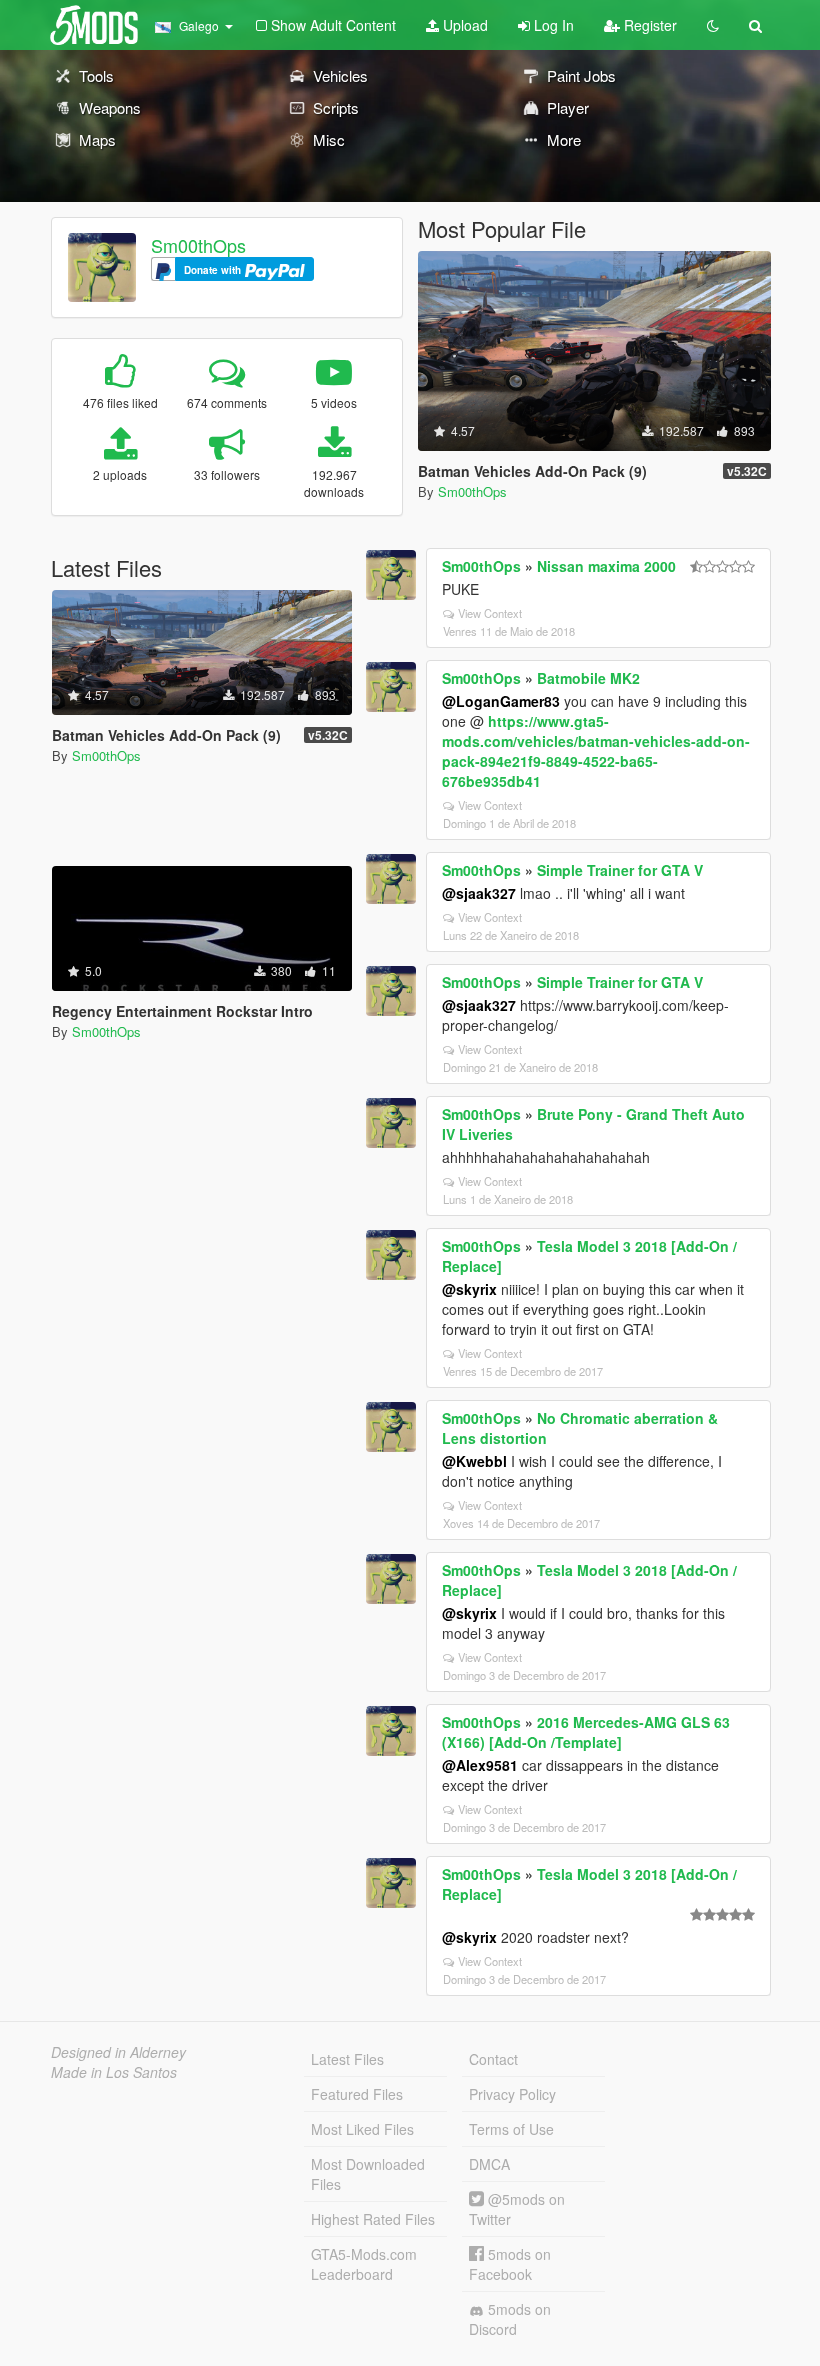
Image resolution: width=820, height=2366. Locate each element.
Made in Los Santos (114, 2072)
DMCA (489, 2164)
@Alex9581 (480, 1765)
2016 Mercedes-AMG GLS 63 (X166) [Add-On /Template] (586, 1732)
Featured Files (357, 2094)
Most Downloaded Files (368, 2174)
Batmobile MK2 (588, 678)
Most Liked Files (362, 2129)
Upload (463, 25)
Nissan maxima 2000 (606, 566)
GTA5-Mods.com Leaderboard (364, 2264)
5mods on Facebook (510, 2264)
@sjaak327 (479, 893)
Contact (493, 2059)
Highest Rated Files (373, 2219)
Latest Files (347, 2059)
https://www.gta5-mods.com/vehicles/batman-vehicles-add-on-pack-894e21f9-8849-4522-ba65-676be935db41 (596, 751)
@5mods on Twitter (517, 2209)
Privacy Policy (512, 2094)
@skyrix (469, 1289)
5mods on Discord (510, 2319)
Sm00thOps (198, 245)
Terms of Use (511, 2129)
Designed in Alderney (118, 2052)
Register (648, 25)
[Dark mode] (713, 25)
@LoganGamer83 (501, 701)
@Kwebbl (474, 1461)
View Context (490, 613)
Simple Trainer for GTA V (620, 870)
